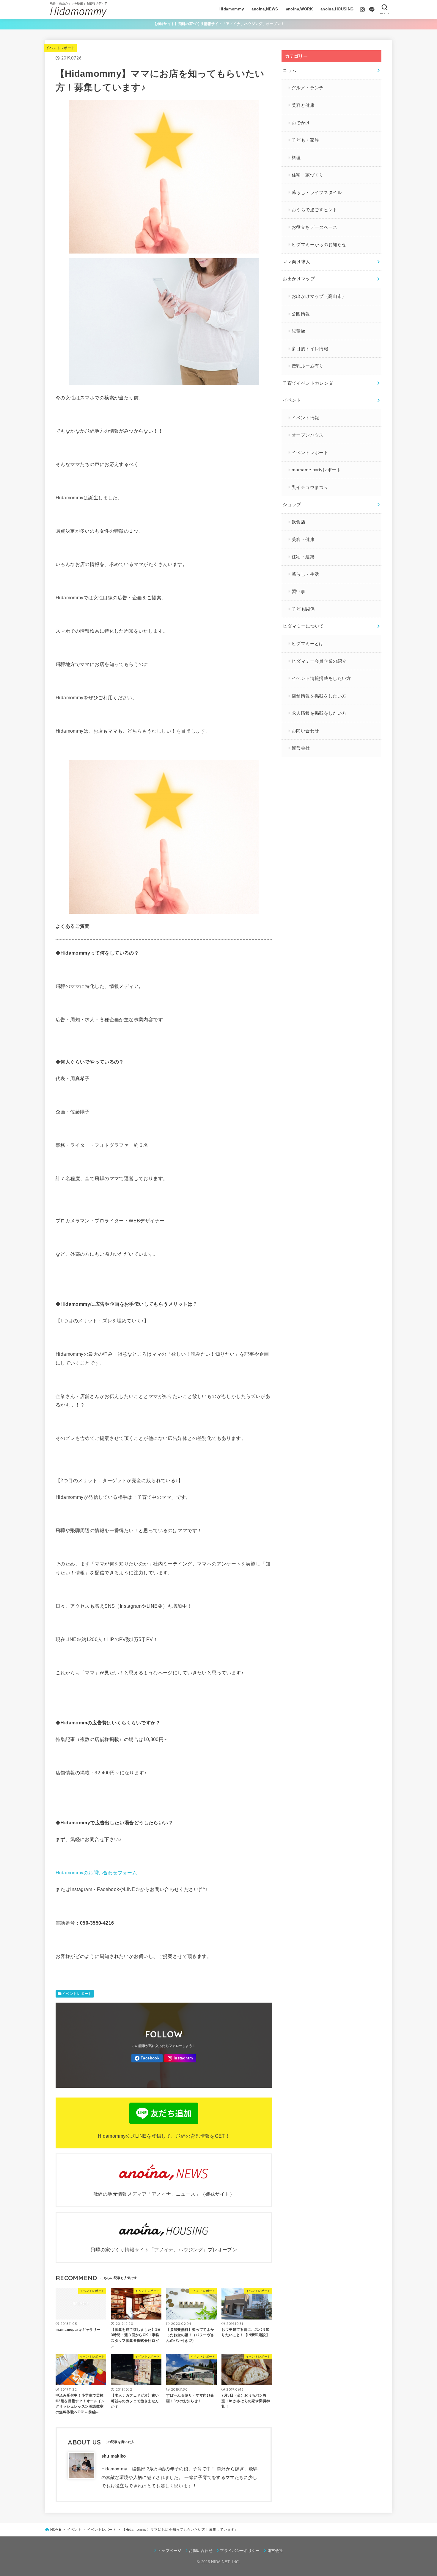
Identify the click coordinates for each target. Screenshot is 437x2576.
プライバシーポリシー (240, 2551)
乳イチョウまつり (310, 487)
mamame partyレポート (316, 470)
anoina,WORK (300, 9)
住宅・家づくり (308, 175)
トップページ (169, 2551)
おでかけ (301, 123)
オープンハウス (308, 435)
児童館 (298, 331)
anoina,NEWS (265, 9)
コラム (290, 71)
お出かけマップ (299, 279)
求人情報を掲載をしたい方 (319, 713)
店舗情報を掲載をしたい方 (319, 696)
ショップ (292, 505)
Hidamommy (232, 9)
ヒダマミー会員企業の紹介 (319, 661)
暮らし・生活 (305, 574)
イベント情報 (305, 418)
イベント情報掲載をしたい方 (321, 678)
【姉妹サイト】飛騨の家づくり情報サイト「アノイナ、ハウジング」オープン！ (219, 24)
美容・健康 (303, 539)
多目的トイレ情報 (310, 349)
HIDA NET (220, 2562)
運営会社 (301, 748)
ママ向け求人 (296, 262)
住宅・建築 (303, 557)
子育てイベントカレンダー (310, 383)
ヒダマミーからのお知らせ (319, 245)
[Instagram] (362, 10)
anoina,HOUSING (337, 9)
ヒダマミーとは (308, 644)
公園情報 (301, 314)
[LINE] (372, 10)
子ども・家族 (305, 140)
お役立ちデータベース (315, 227)
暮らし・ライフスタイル (317, 193)
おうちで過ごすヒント (315, 210)
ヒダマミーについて (303, 626)
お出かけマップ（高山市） (319, 296)
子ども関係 (303, 609)
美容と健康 (303, 105)
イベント (292, 400)
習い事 (298, 592)
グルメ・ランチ (308, 88)
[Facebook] (147, 2058)
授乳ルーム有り (308, 366)
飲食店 (298, 522)
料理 (296, 158)
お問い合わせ (305, 731)
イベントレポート (60, 48)
